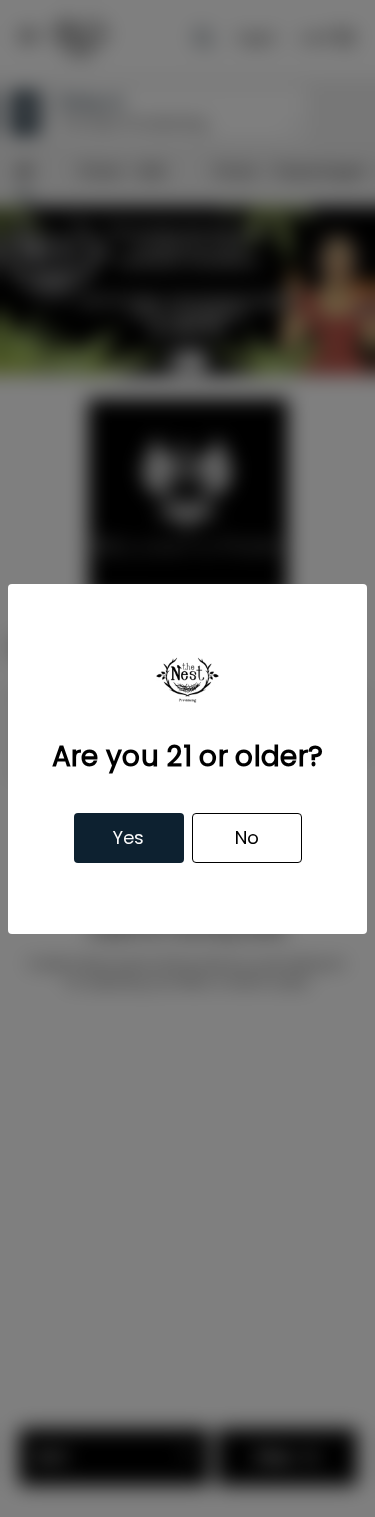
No (247, 837)
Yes (128, 837)
